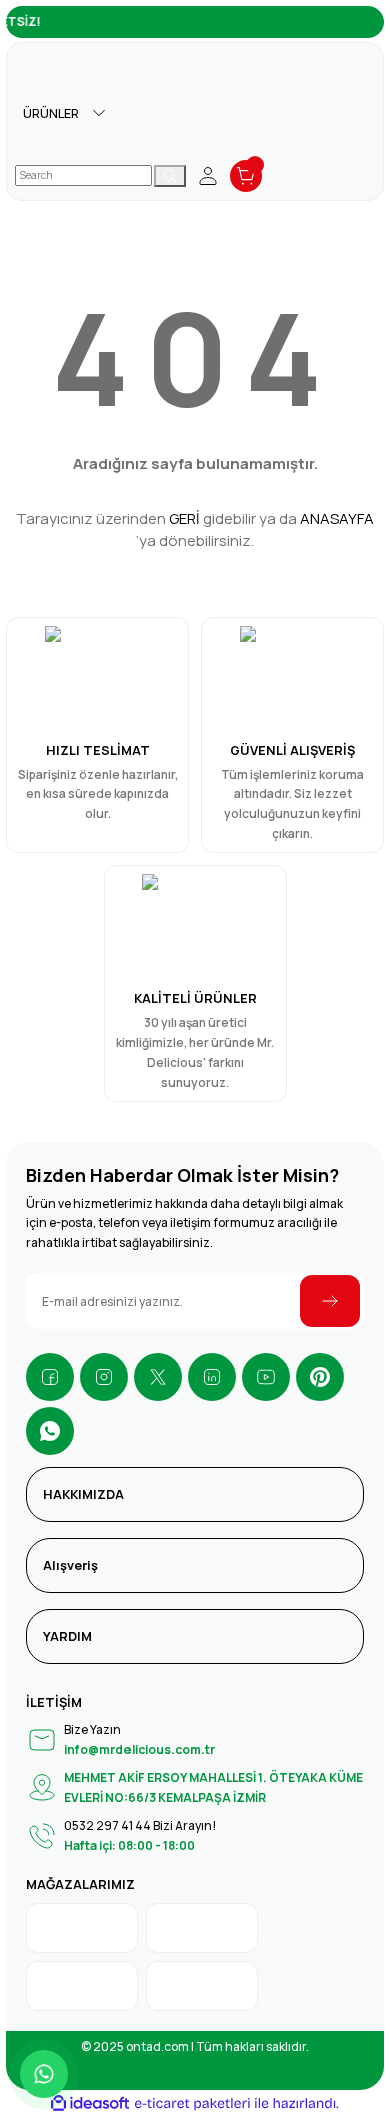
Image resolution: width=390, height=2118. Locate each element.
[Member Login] (208, 176)
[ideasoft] (90, 2104)
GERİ (184, 518)
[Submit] (330, 1301)
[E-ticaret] (192, 2103)
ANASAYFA (337, 518)
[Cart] (246, 176)
